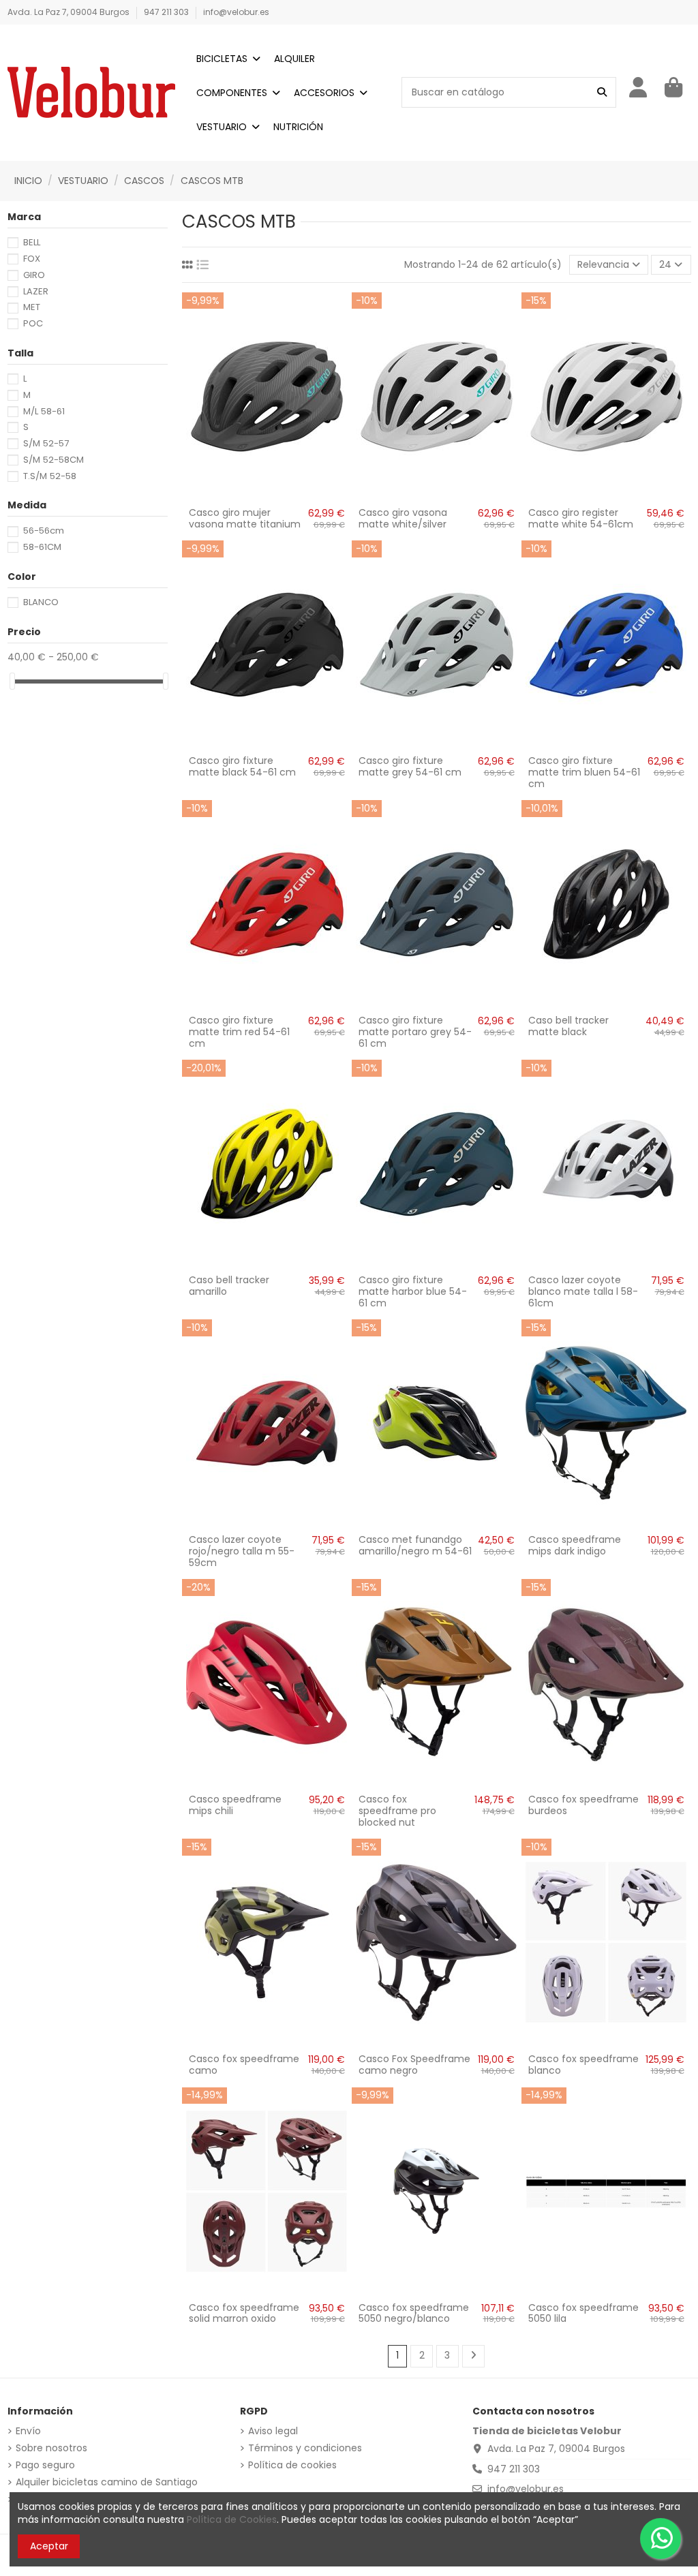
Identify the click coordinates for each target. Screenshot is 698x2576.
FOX (32, 259)
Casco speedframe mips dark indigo (575, 1545)
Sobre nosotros (51, 2448)
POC (33, 323)
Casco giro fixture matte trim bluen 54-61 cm (584, 772)
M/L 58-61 (44, 411)
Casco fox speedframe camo (244, 2065)
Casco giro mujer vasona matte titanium (245, 518)
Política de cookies (292, 2465)
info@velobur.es (236, 12)
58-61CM (42, 547)
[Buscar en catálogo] (602, 92)
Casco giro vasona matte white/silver (403, 518)
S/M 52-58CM (54, 460)
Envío (28, 2431)
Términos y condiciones (305, 2448)
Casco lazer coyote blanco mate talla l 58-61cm (583, 1291)
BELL (32, 242)
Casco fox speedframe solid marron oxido (244, 2313)
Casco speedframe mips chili (235, 1805)
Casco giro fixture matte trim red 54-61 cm (239, 1032)
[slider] (12, 681)
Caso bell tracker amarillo (229, 1286)
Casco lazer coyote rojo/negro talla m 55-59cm (242, 1551)
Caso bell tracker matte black (568, 1026)
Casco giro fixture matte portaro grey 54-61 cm (415, 1032)
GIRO (34, 275)
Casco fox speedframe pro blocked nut (397, 1811)
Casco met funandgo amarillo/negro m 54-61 (415, 1545)
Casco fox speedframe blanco (583, 2065)
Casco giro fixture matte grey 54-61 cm (410, 766)
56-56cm (44, 531)
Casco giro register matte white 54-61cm (581, 518)
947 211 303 (167, 12)
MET (32, 307)
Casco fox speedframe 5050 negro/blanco (414, 2313)
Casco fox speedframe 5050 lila (583, 2313)
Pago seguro (45, 2465)
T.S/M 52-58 (50, 476)
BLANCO (41, 602)
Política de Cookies (232, 2519)
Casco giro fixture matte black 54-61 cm (242, 766)
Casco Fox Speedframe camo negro (414, 2065)
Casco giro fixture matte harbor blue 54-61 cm (413, 1291)
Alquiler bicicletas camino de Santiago (107, 2482)
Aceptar (49, 2546)
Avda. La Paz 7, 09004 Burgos (70, 12)
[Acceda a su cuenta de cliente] (639, 88)
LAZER (36, 291)
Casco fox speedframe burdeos (583, 1805)
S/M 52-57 (46, 443)
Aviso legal (273, 2431)
